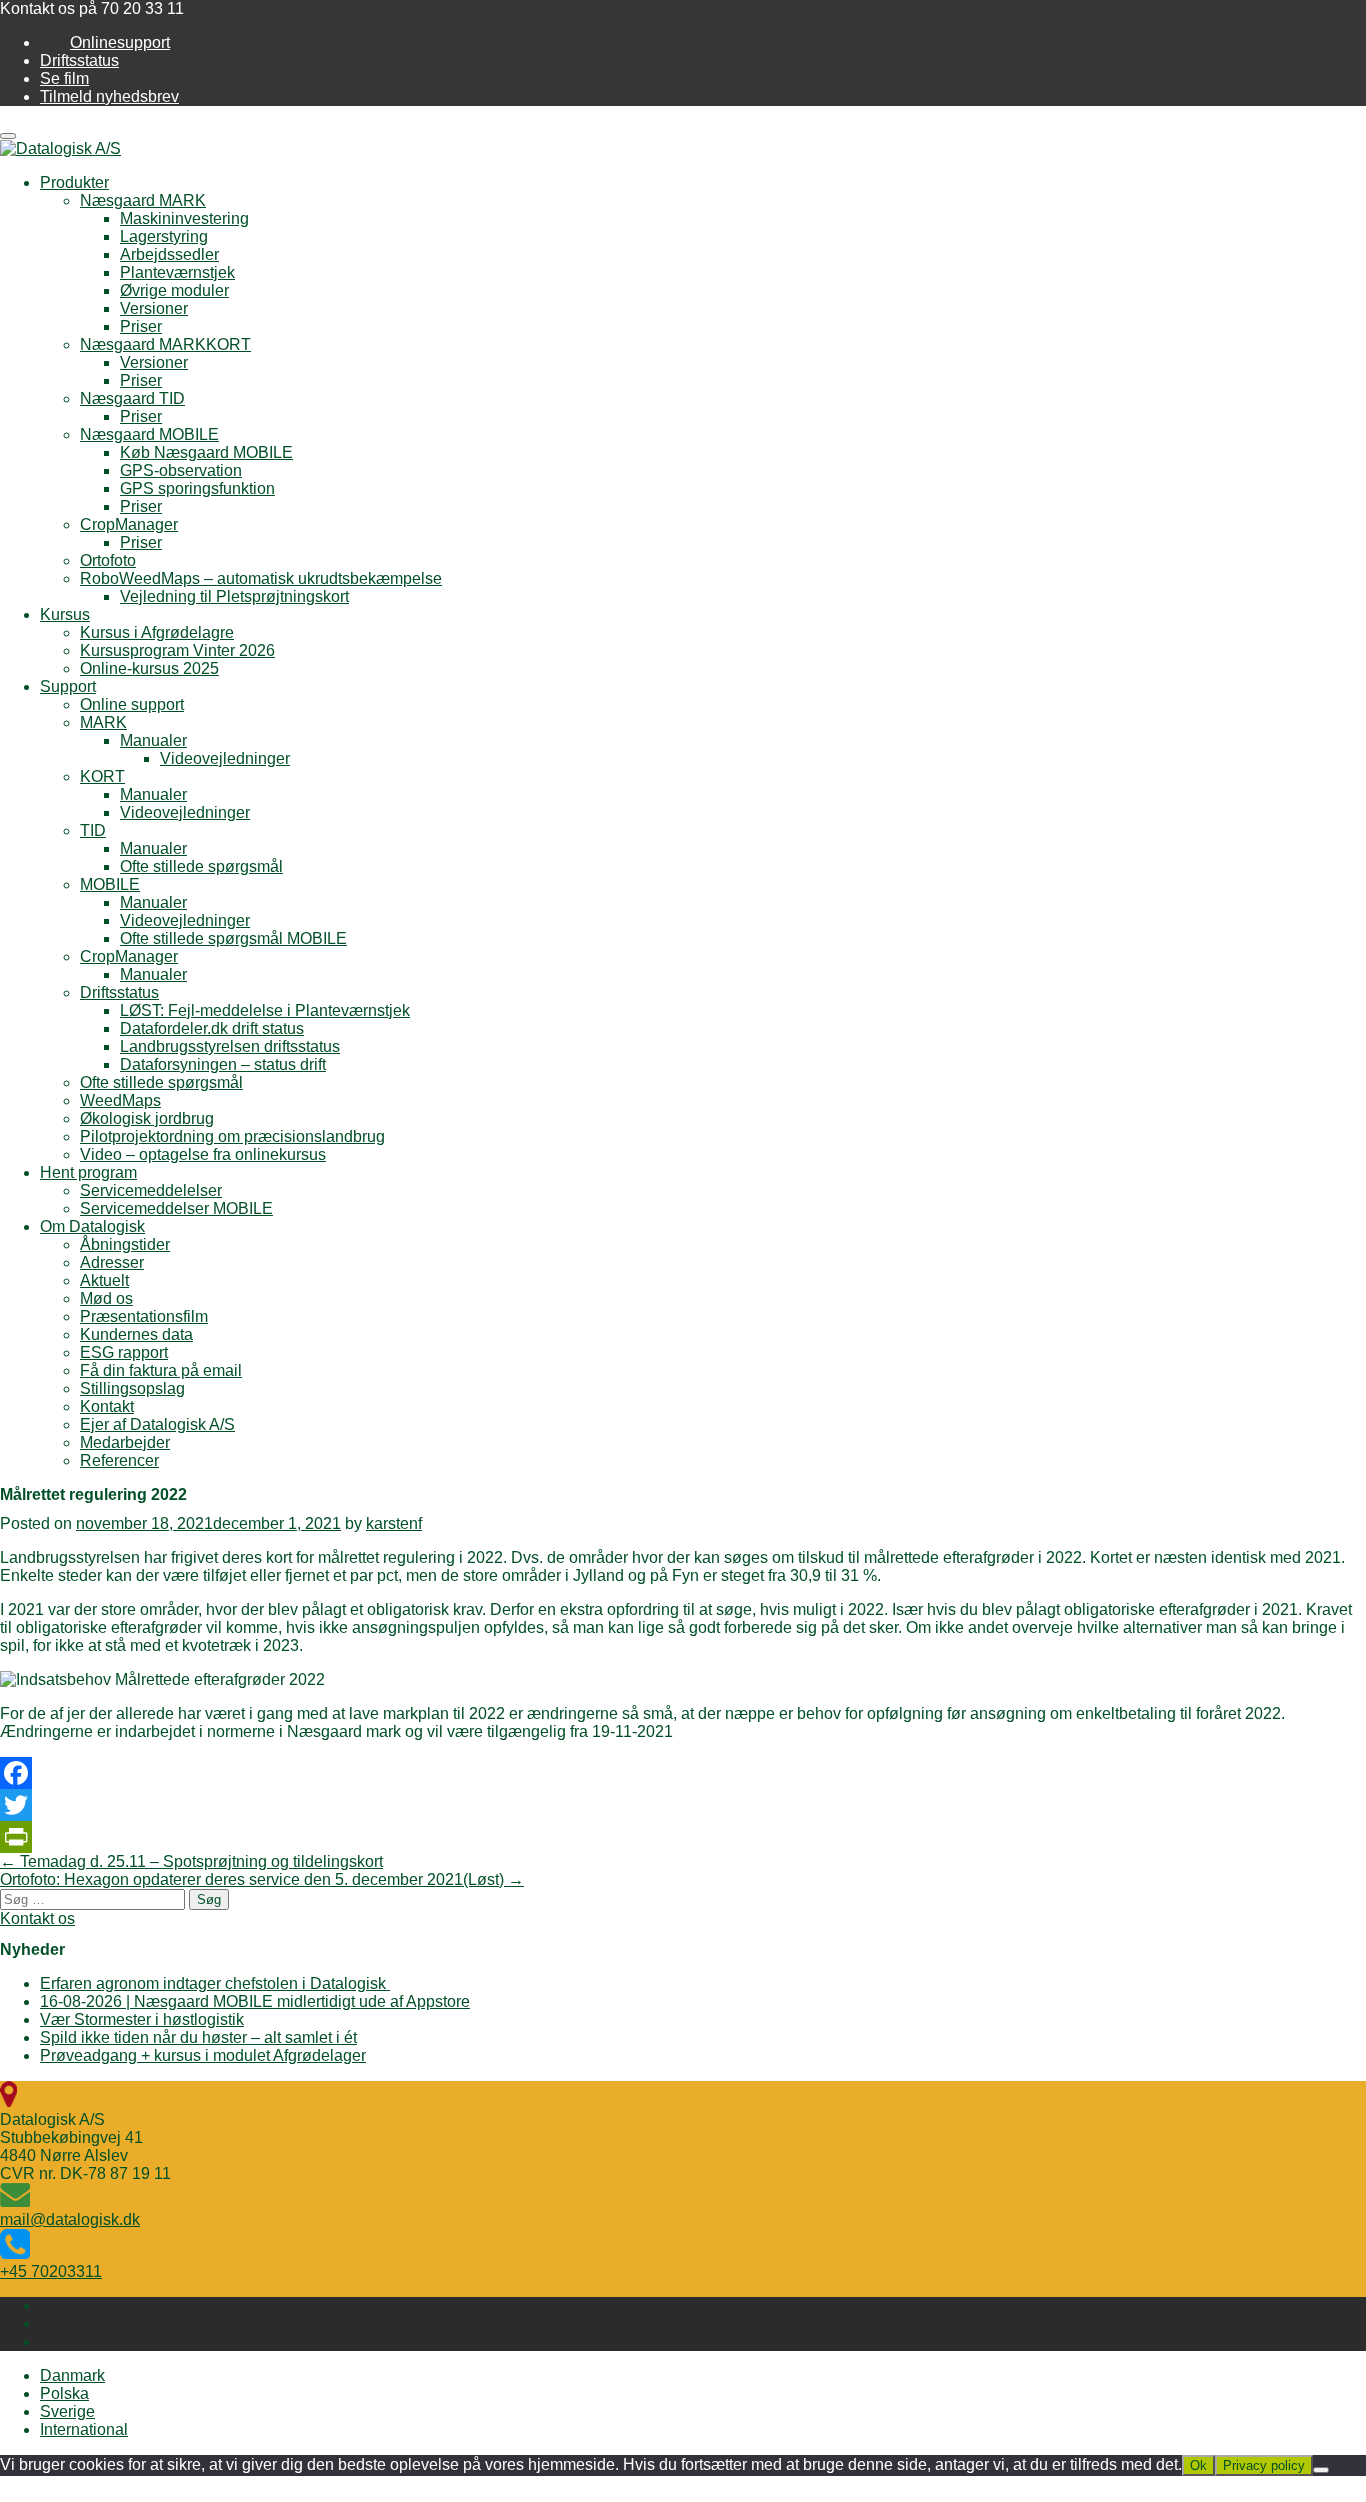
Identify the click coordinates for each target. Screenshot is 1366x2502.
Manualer (153, 740)
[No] (1321, 2470)
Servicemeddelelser (151, 1190)
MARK (103, 722)
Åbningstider (125, 1244)
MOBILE (110, 884)
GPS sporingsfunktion (197, 488)
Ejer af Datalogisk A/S (157, 1424)
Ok (1198, 2465)
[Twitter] (683, 1805)
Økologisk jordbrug (147, 1118)
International (84, 2429)
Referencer (119, 1460)
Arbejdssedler (169, 254)
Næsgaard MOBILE (149, 434)
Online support (132, 704)
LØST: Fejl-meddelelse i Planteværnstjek (265, 1010)
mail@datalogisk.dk (70, 2219)
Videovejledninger (225, 758)
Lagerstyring (164, 236)
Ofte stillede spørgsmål (201, 866)
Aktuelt (104, 1280)
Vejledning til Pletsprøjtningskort (234, 596)
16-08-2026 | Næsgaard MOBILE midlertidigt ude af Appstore (255, 2001)
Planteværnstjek (177, 272)
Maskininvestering (184, 218)
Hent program (88, 1172)
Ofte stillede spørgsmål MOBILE (233, 938)
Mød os (106, 1298)
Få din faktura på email (161, 1370)
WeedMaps (120, 1100)
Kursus (65, 614)
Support (68, 686)
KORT (102, 776)
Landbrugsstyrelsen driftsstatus (230, 1046)
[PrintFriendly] (683, 1837)
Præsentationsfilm (144, 1316)
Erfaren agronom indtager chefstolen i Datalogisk (215, 1983)
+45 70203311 (51, 2271)
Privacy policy (1264, 2465)
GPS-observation (181, 470)
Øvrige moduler (174, 290)
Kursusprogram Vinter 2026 (177, 650)
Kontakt (107, 1406)
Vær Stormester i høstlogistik (142, 2019)
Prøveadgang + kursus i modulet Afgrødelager (203, 2055)
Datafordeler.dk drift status (212, 1028)
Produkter (74, 182)
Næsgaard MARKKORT (165, 344)
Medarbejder (125, 1442)
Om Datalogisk (92, 1226)
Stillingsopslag (132, 1388)
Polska (64, 2393)
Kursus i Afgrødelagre (157, 632)
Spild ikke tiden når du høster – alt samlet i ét (198, 2037)
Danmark (72, 2375)
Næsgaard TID (132, 398)
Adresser (112, 1262)
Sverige (67, 2411)
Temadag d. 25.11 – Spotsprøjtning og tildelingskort (191, 1861)
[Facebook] (683, 1773)
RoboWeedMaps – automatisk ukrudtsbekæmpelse (261, 578)
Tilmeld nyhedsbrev (109, 96)
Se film (64, 78)
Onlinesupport (120, 42)
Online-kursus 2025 (149, 668)
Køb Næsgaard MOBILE (206, 452)
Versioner (154, 308)
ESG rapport (124, 1352)
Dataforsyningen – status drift (223, 1064)
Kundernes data (136, 1334)
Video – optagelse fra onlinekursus (203, 1154)
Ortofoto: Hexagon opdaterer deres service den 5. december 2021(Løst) (262, 1879)
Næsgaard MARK (143, 200)
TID (93, 830)
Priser (141, 326)
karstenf (394, 1523)
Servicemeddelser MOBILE (176, 1208)
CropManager (129, 524)
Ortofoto (108, 560)
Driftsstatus (79, 60)
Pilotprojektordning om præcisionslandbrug (232, 1136)
